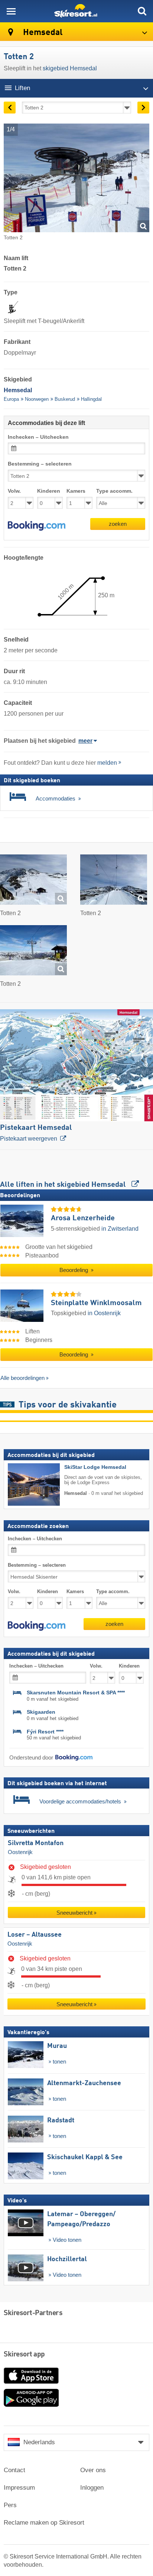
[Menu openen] (11, 11)
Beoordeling (74, 1270)
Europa (11, 399)
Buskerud (65, 399)
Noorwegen (37, 399)
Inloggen (92, 2488)
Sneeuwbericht (74, 1913)
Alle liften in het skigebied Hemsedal (64, 1185)
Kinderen (49, 491)
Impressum (19, 2488)
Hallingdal (91, 399)
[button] (37, 526)
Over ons (93, 2470)
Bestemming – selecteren (40, 464)
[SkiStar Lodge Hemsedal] (23, 1484)
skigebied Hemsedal (70, 68)
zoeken (118, 524)
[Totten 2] (33, 881)
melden (107, 763)
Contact (14, 2470)
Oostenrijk (20, 1852)
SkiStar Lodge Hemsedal (95, 1467)
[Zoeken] (142, 11)
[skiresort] (76, 11)
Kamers (76, 491)
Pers (10, 2505)
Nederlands (39, 2442)
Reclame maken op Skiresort (44, 2523)
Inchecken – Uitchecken (38, 437)
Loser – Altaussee (35, 1935)
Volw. (14, 491)
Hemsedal (42, 33)
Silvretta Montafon (36, 1844)
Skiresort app (24, 2355)
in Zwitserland (120, 1229)
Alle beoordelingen (22, 1378)
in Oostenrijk (104, 1313)
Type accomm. (114, 491)
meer (85, 741)
